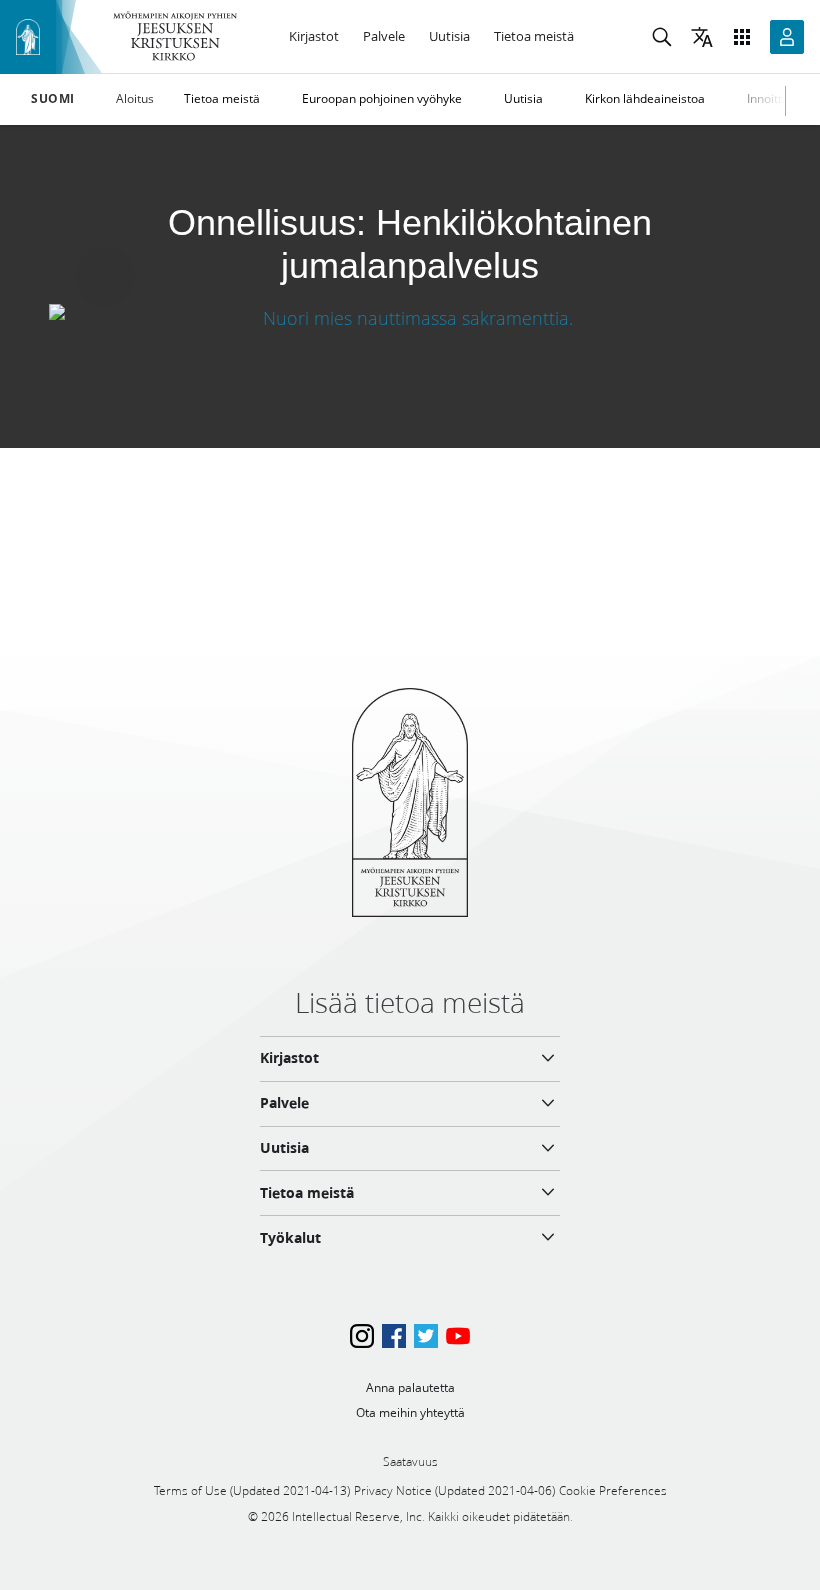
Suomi (53, 99)
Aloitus (135, 98)
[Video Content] (410, 317)
